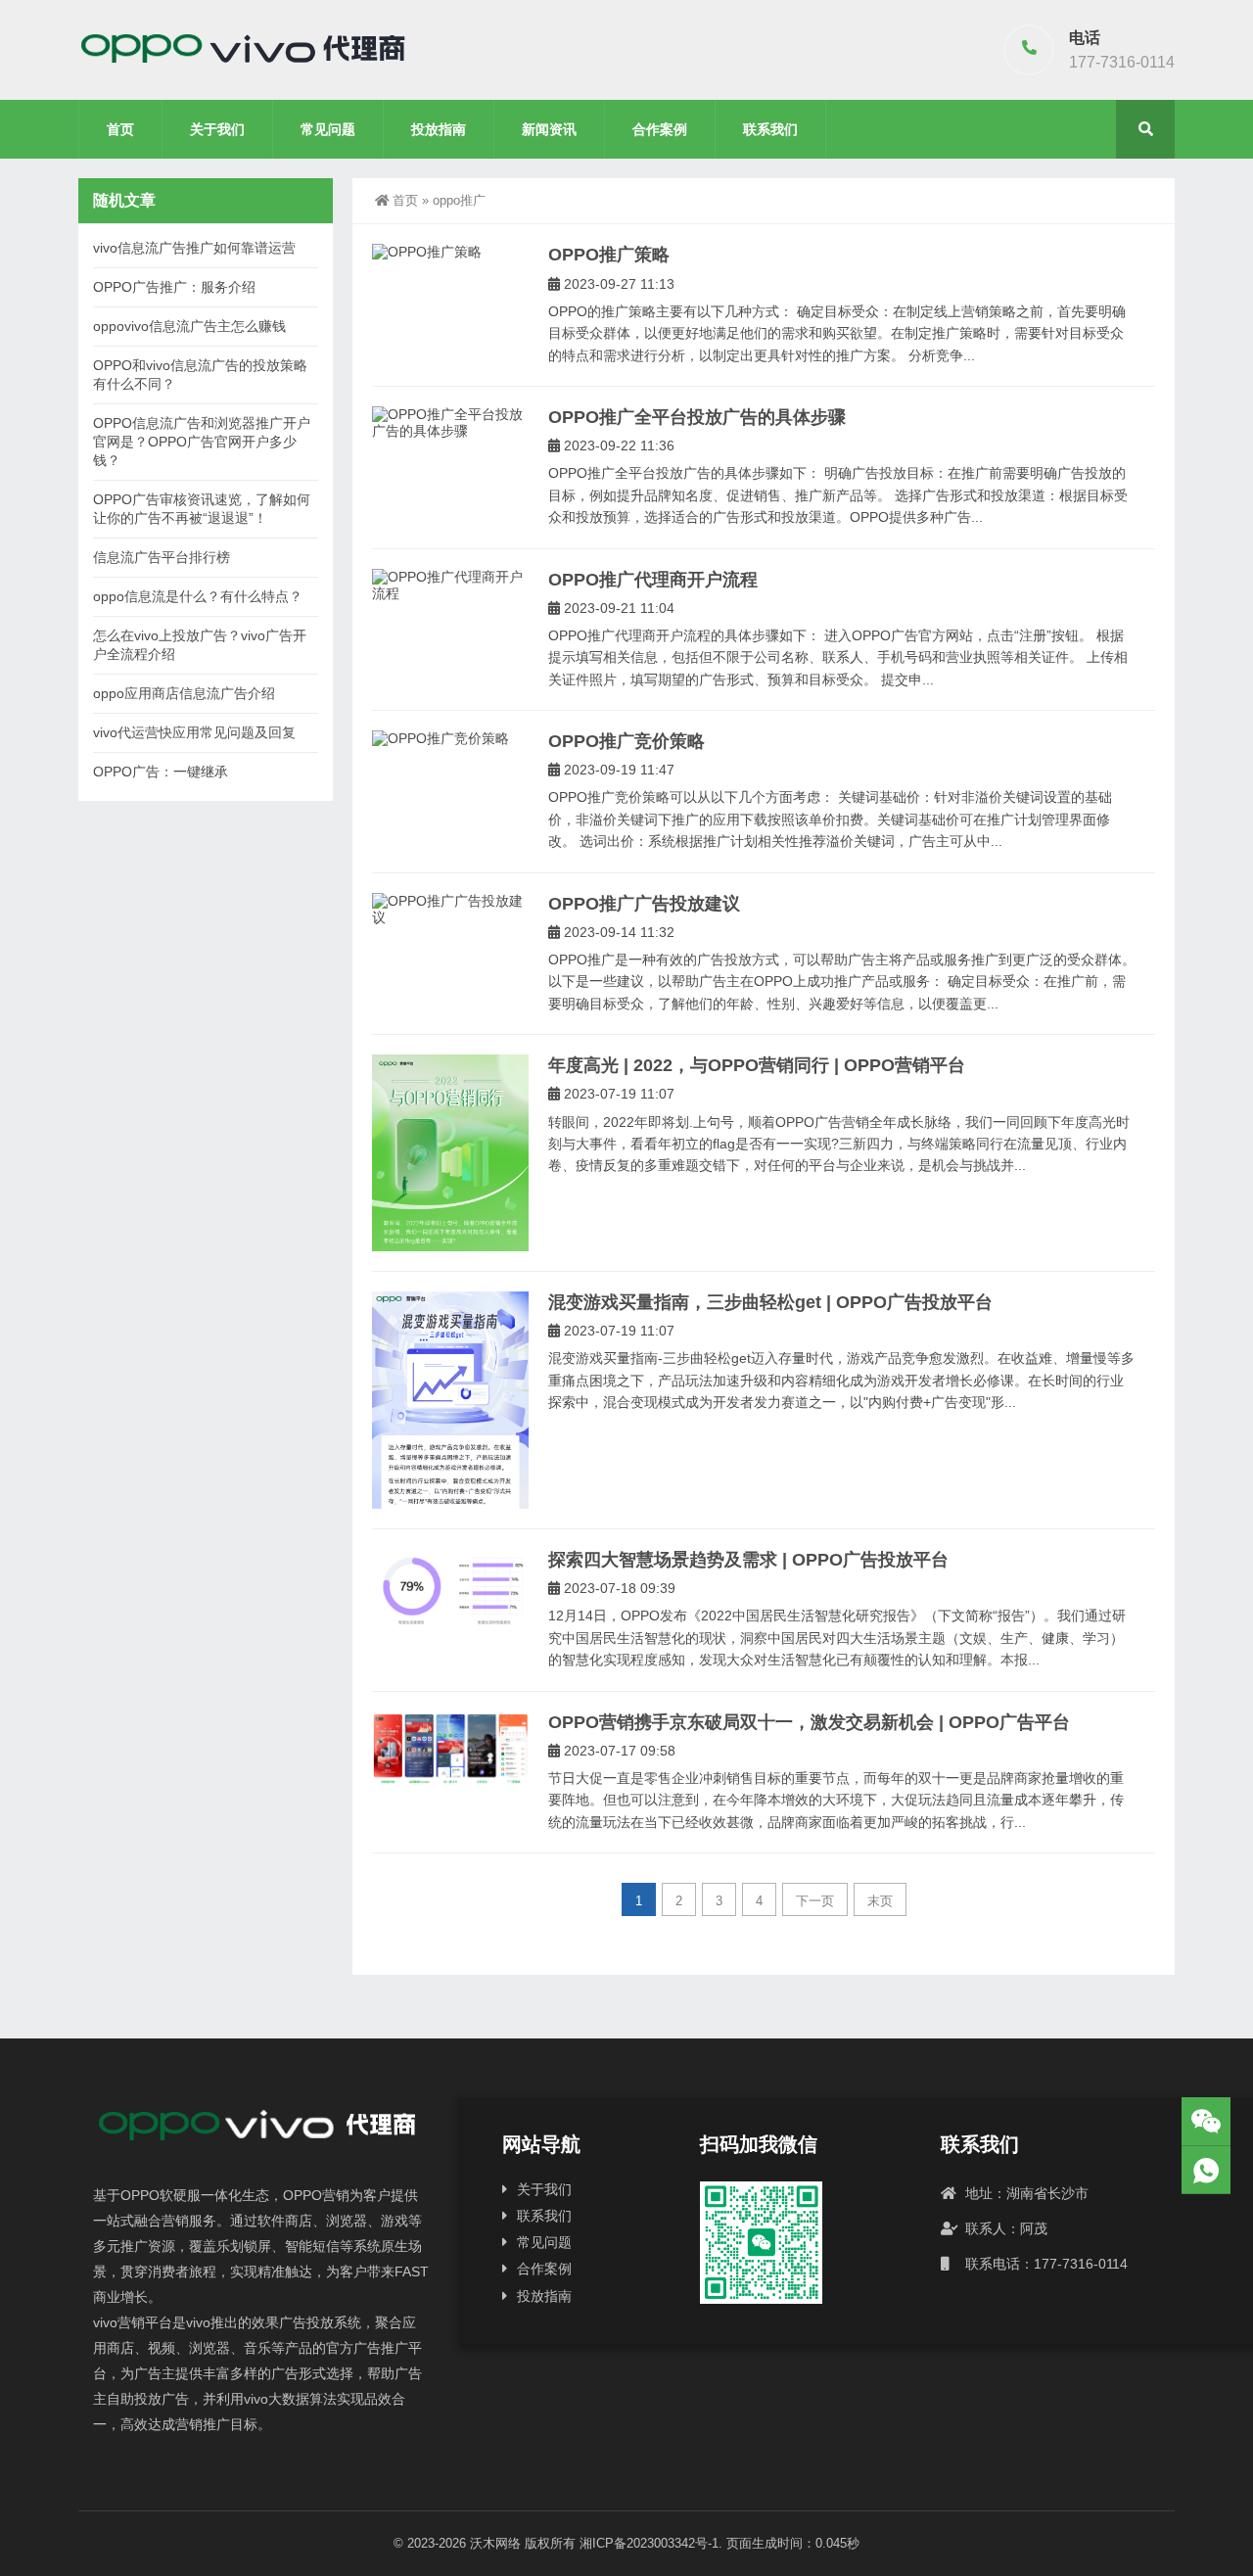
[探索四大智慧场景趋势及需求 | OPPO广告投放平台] (450, 1588)
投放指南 (439, 129)
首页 (120, 129)
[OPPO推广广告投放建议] (450, 910)
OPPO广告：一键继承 (161, 772)
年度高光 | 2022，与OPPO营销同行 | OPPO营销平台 (757, 1065)
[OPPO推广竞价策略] (450, 739)
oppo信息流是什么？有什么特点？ (198, 596)
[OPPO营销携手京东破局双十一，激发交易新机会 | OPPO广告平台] (450, 1749)
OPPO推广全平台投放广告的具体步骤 (697, 417)
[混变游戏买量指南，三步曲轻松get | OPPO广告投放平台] (450, 1400)
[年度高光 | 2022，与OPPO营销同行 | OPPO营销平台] (450, 1153)
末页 (880, 1901)
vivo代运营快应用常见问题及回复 (194, 732)
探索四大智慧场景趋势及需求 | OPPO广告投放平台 (748, 1560)
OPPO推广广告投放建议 (644, 904)
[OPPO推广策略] (450, 252)
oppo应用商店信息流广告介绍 (184, 693)
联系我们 (770, 129)
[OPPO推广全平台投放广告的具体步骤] (450, 423)
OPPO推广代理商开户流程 (653, 580)
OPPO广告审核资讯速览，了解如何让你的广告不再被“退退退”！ (202, 509)
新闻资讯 (549, 129)
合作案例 (660, 129)
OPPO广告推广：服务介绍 (174, 287)
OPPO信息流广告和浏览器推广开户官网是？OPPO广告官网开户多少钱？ (202, 442)
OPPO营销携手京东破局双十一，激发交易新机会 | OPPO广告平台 (809, 1722)
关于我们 (217, 129)
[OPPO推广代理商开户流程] (450, 585)
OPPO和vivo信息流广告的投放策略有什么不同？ (200, 375)
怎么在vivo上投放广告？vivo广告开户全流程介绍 (200, 645)
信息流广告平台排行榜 (162, 557)
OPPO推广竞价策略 (626, 741)
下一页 (815, 1901)
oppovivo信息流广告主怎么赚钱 (189, 326)
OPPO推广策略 (609, 255)
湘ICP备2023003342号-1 (649, 2543)
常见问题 (328, 129)
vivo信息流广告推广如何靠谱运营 (194, 248)
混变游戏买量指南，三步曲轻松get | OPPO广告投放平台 (770, 1302)
